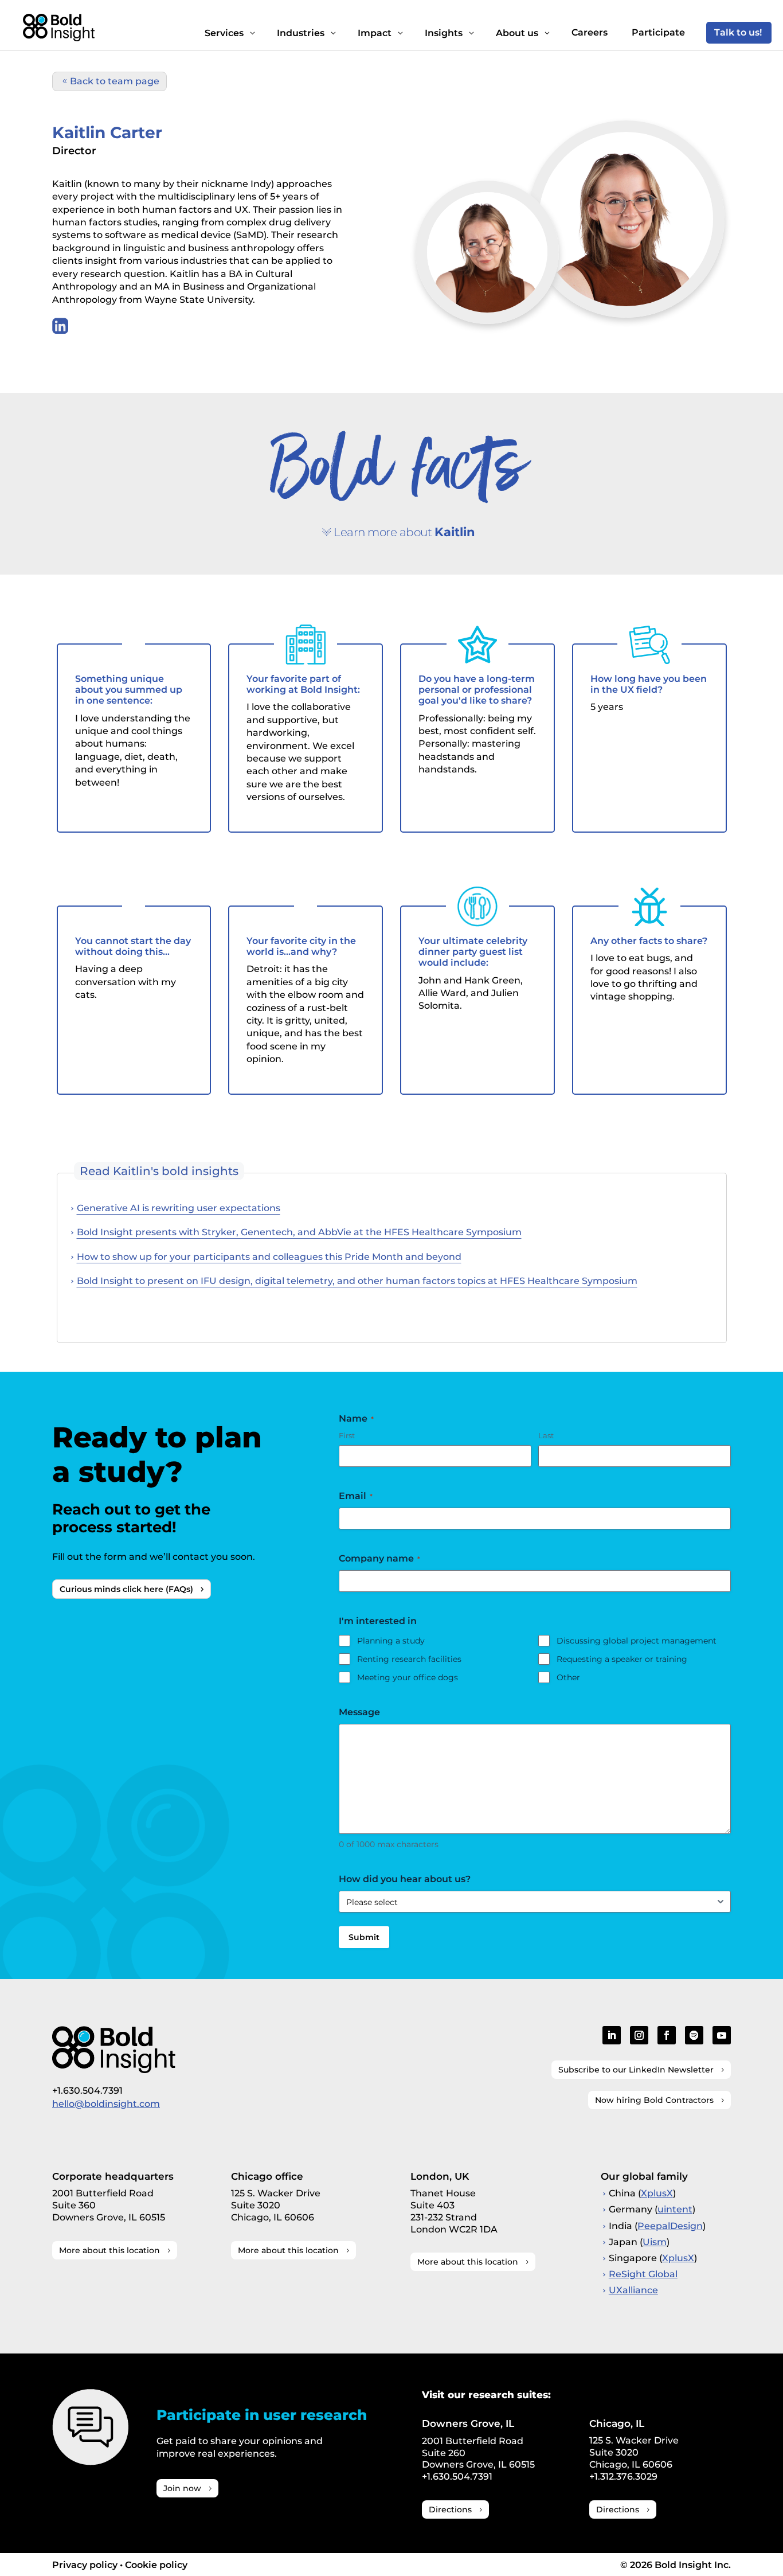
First (347, 1435)
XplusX (657, 2193)
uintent (675, 2209)
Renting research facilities (409, 1659)
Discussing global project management (637, 1641)
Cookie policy (156, 2565)
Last (546, 1435)
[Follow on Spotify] (694, 2035)
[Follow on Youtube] (722, 2035)
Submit (364, 1937)
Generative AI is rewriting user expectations (179, 1208)
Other (568, 1677)
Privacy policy (85, 2565)
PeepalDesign (670, 2226)
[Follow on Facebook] (667, 2035)
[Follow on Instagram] (639, 2035)
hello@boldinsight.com (106, 2104)
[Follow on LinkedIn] (612, 2035)
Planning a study (391, 1641)
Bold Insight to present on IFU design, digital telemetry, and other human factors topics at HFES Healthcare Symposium (357, 1281)
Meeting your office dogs (408, 1677)
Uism (655, 2242)
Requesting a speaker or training (622, 1659)
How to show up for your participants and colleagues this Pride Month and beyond (269, 1257)
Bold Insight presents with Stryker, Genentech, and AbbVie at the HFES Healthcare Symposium (299, 1232)
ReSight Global (643, 2274)
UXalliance (633, 2290)
